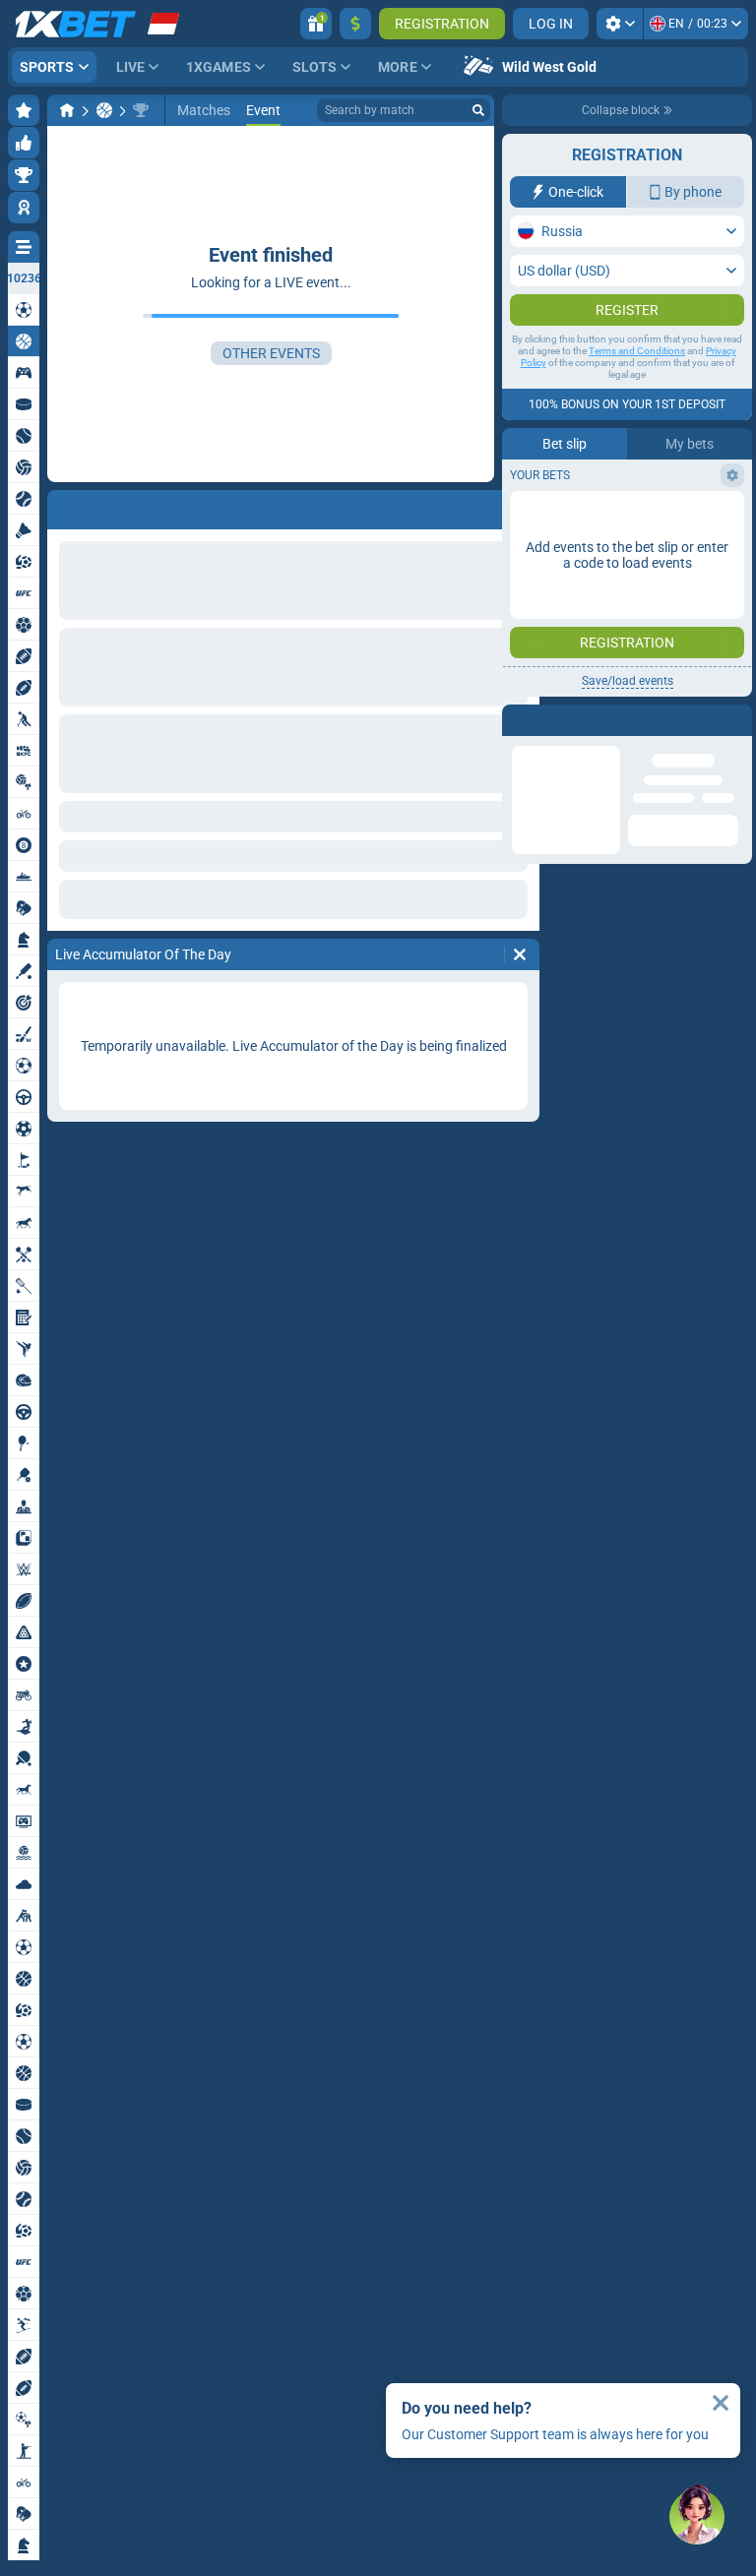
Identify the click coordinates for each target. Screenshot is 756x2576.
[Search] (478, 110)
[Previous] (63, 506)
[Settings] (620, 24)
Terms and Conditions (637, 390)
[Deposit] (355, 24)
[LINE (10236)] (67, 110)
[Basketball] (104, 110)
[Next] (114, 506)
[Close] (721, 2403)
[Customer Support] (697, 2517)
